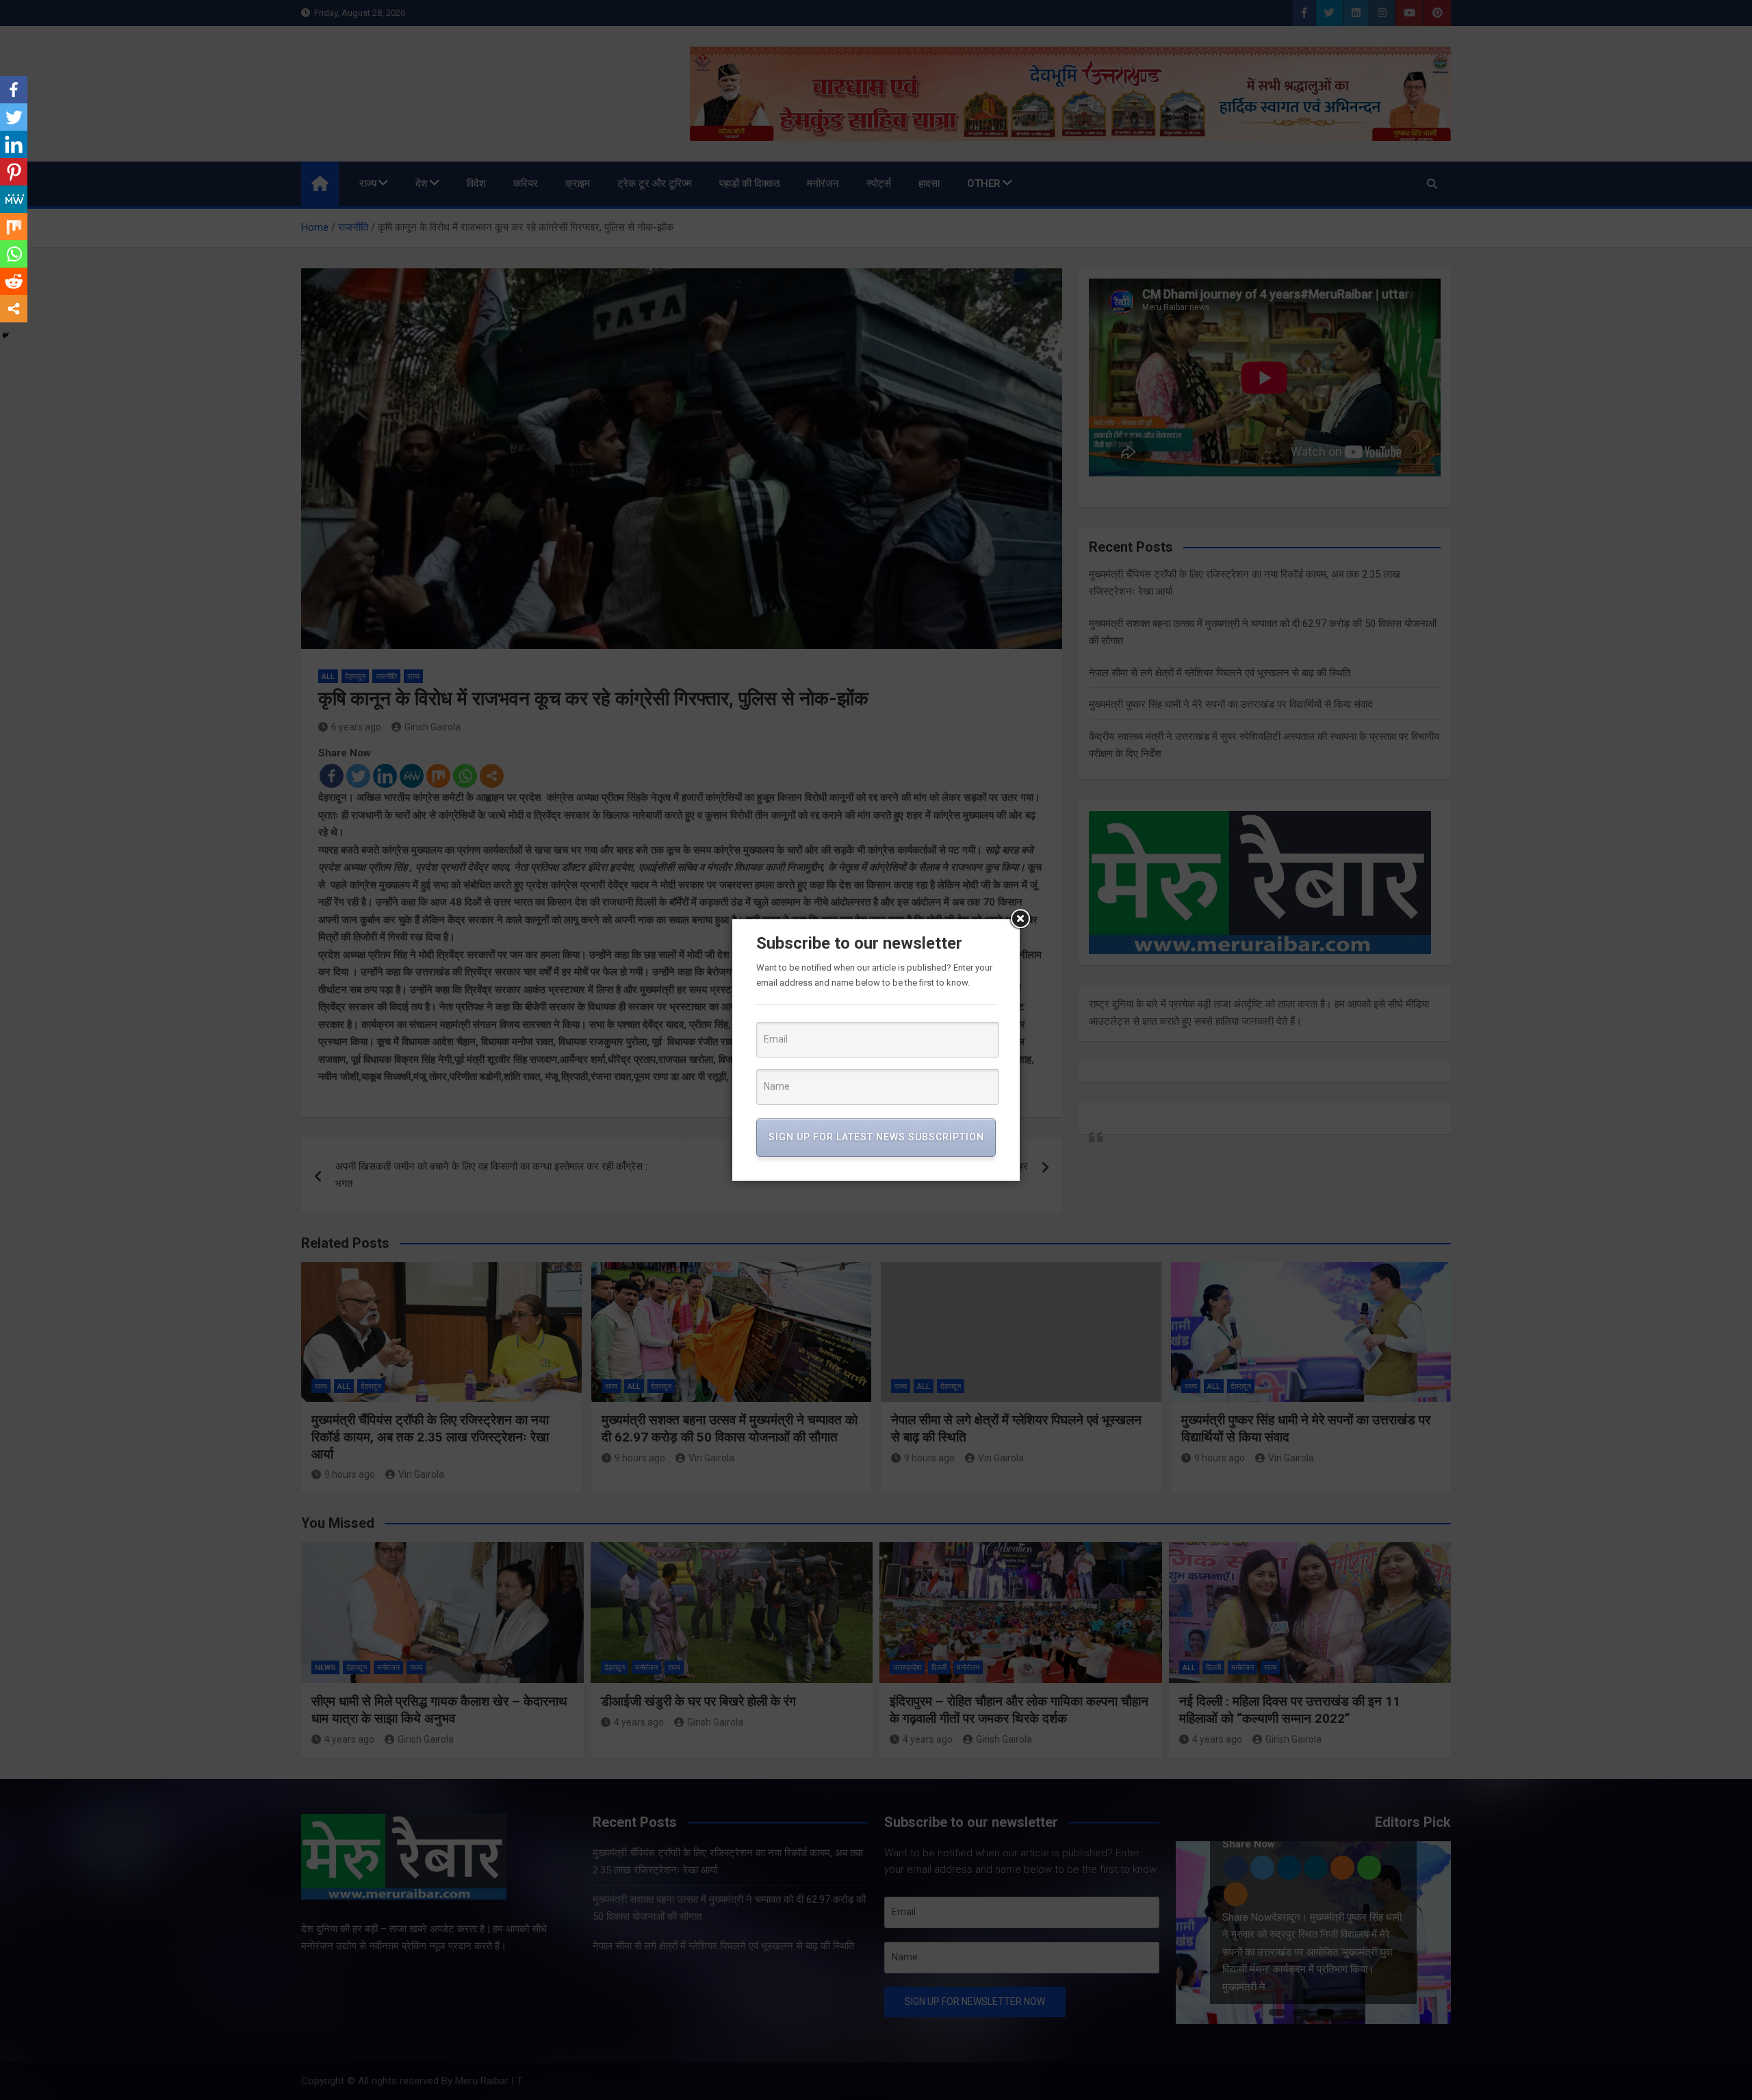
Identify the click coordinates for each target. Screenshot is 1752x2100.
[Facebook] (14, 90)
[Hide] (5, 335)
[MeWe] (14, 199)
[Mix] (14, 227)
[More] (14, 309)
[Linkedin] (14, 144)
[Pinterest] (14, 172)
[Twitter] (14, 117)
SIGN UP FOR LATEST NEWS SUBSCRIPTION (876, 1137)
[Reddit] (14, 281)
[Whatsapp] (14, 254)
